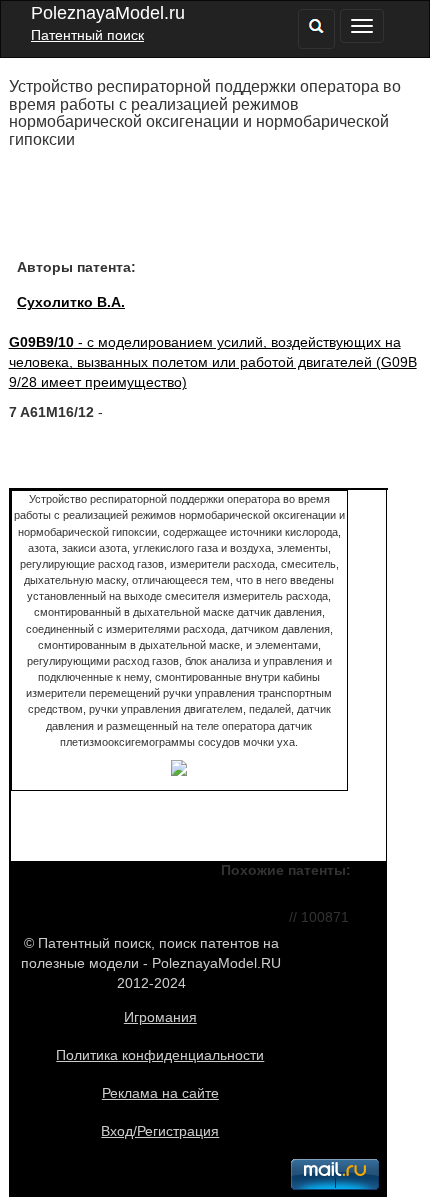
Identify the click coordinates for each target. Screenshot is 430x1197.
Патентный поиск (87, 35)
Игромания (160, 1017)
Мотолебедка (235, 916)
